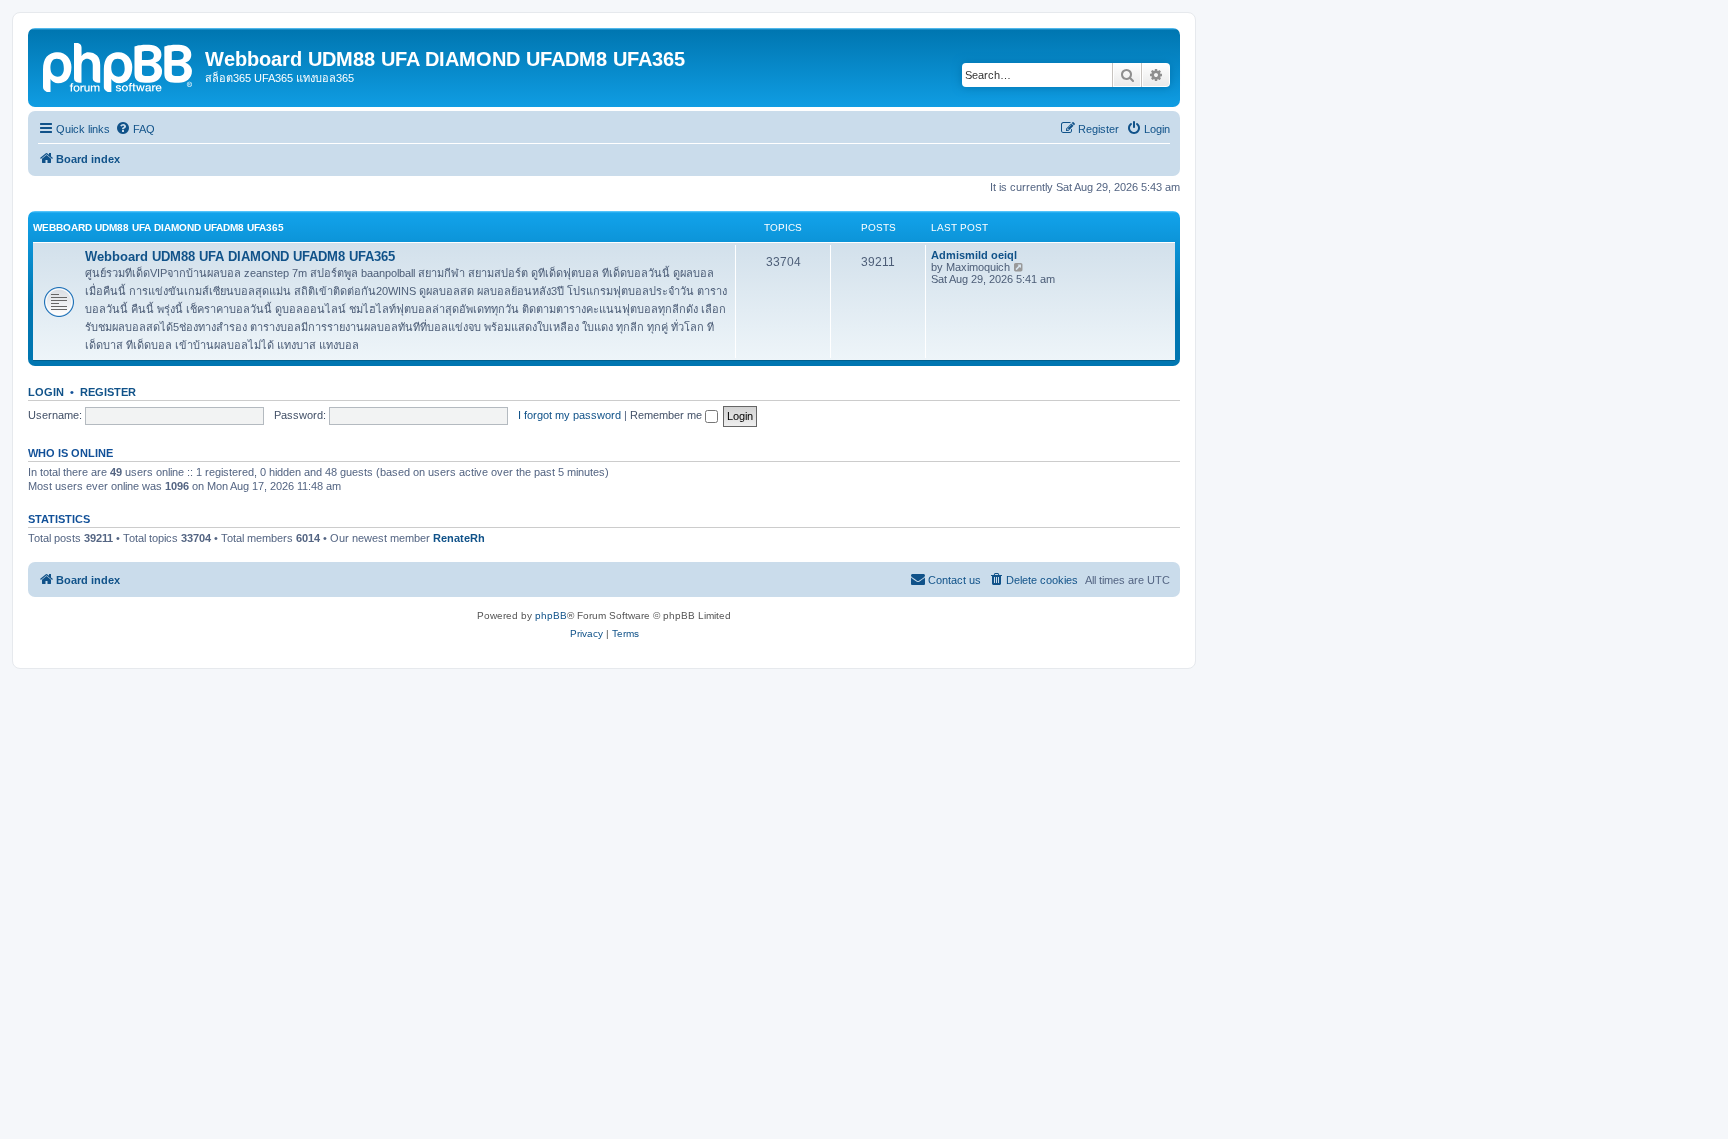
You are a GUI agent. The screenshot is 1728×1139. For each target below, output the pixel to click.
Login (46, 392)
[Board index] (119, 65)
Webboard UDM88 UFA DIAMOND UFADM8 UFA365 (158, 227)
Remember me (667, 415)
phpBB (551, 615)
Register (108, 392)
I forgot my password (569, 415)
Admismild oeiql (974, 255)
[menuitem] (135, 129)
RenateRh (459, 538)
